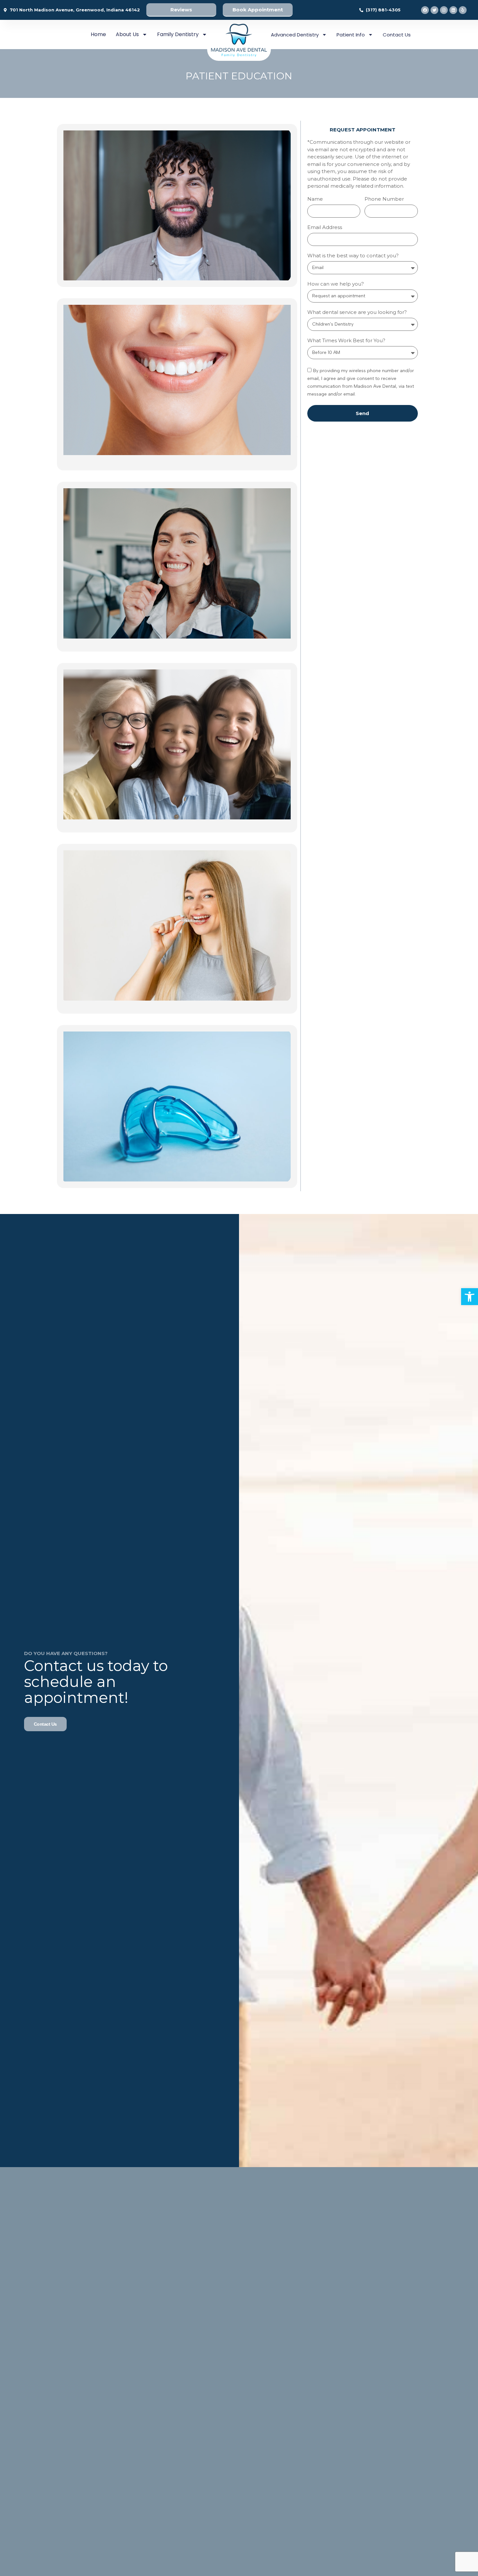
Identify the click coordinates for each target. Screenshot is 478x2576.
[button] (470, 1297)
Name (315, 199)
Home (98, 34)
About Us (127, 34)
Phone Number (384, 199)
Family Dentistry (178, 34)
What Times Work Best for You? (346, 341)
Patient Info (351, 35)
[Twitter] (434, 10)
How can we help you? (336, 284)
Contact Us (397, 35)
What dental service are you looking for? (357, 312)
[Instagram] (444, 10)
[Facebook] (425, 10)
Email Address (325, 228)
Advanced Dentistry (295, 35)
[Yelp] (463, 10)
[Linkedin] (453, 10)
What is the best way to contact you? (353, 256)
